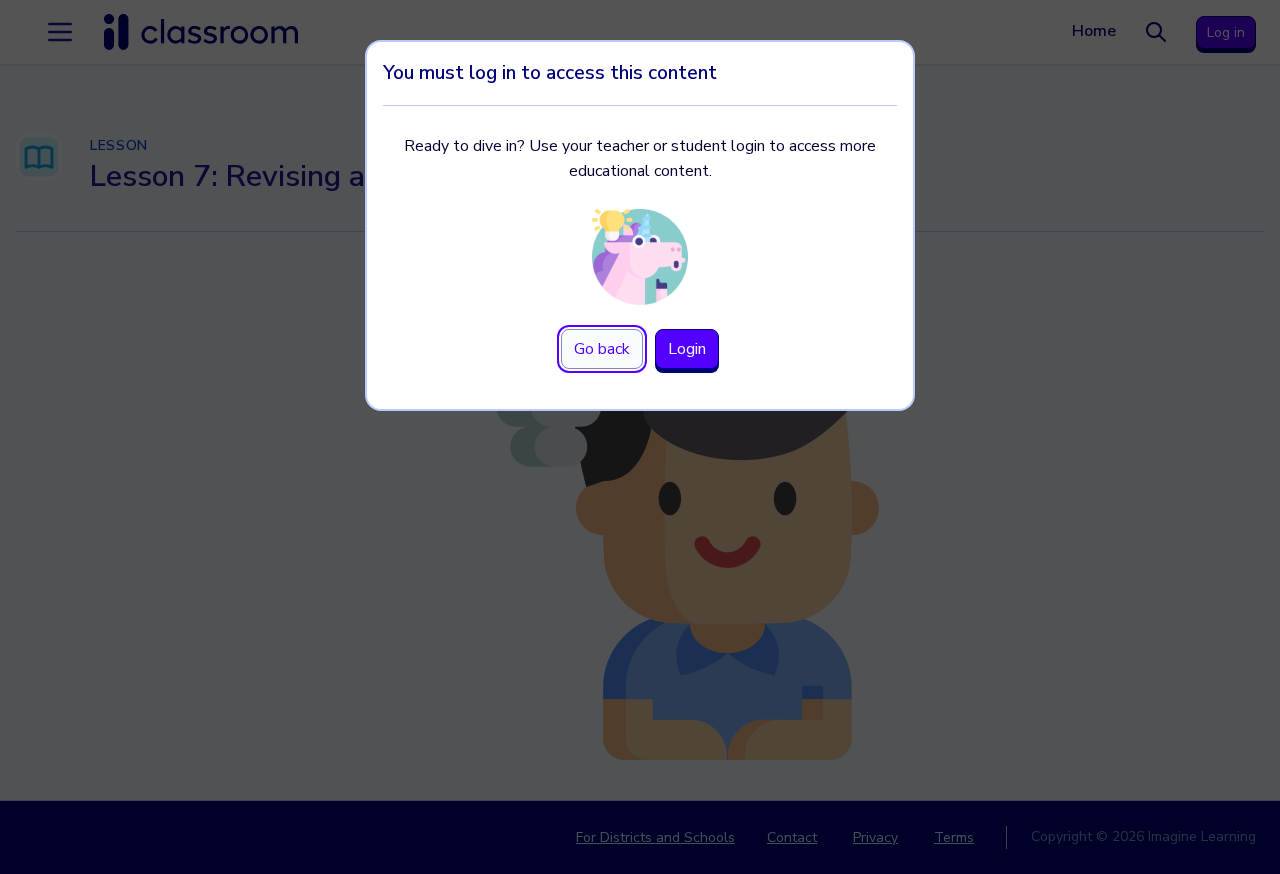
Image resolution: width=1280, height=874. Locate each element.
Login (687, 349)
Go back (602, 349)
